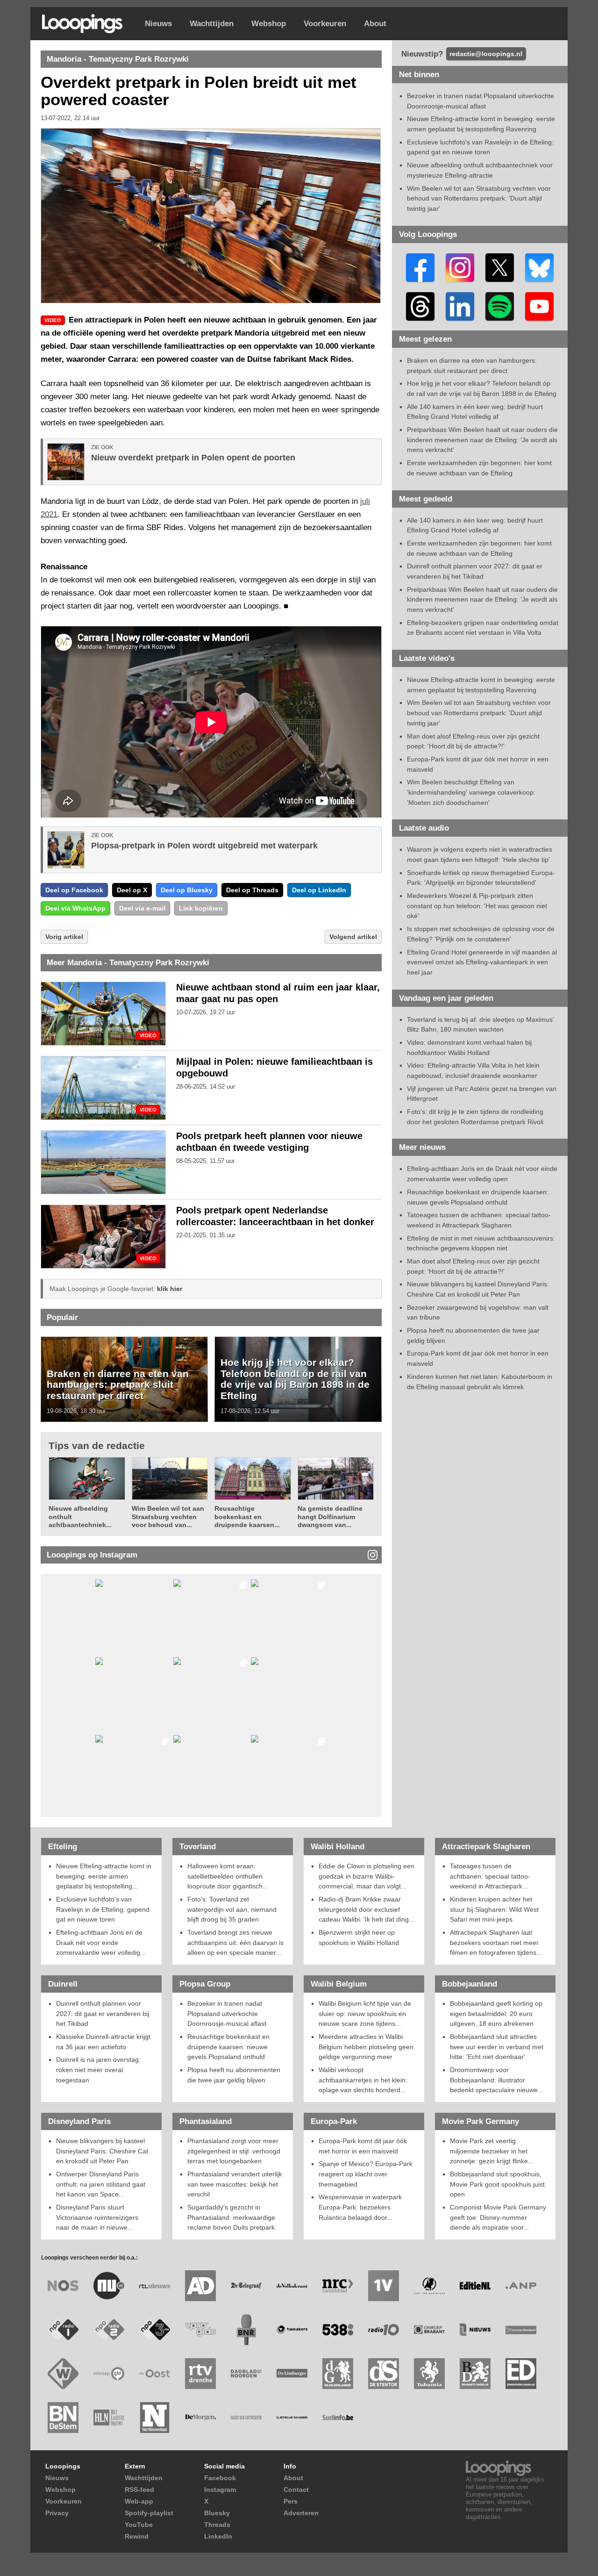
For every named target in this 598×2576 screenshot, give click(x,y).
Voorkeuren (325, 24)
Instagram (220, 2490)
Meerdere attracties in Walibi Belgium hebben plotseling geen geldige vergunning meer (366, 2047)
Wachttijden (212, 24)
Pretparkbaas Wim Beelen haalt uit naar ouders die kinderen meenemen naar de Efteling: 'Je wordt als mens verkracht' (482, 440)
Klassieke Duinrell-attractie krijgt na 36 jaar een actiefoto (103, 2042)
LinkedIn (218, 2536)
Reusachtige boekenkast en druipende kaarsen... (247, 1517)
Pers (291, 2501)
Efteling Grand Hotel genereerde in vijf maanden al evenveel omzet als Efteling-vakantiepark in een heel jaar (482, 962)
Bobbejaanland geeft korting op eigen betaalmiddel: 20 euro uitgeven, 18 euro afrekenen (496, 2013)
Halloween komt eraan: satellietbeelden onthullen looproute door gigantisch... (228, 1876)
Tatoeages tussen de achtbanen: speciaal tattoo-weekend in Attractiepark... (490, 1876)
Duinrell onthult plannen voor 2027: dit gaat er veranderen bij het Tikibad (103, 2013)
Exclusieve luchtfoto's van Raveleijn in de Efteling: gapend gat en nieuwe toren (103, 1909)
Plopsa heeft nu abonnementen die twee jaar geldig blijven (234, 2075)
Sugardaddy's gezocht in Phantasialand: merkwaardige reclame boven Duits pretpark (231, 2217)
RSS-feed (139, 2490)
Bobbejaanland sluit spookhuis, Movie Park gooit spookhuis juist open (497, 2184)
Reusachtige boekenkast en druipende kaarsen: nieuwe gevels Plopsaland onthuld (228, 2047)
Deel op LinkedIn (319, 890)
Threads (217, 2525)
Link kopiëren (201, 908)
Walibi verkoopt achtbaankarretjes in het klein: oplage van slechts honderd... (363, 2080)
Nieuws (158, 24)
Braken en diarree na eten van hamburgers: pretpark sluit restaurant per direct (118, 1385)
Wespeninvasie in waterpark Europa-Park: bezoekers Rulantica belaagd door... (360, 2207)
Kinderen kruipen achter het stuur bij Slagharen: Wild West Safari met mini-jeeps (494, 1909)
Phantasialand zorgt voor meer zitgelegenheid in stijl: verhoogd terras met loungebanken (234, 2151)
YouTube (139, 2525)
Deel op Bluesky (187, 890)
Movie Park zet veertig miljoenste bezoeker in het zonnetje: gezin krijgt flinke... (492, 2151)
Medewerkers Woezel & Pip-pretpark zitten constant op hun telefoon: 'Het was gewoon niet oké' (477, 906)
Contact (296, 2490)
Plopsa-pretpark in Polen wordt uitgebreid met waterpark (204, 846)
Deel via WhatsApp (75, 908)
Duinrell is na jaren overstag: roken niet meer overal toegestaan (98, 2070)
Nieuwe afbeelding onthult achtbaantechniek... (80, 1517)
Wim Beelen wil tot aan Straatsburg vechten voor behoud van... (168, 1517)
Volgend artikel (353, 937)
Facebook (220, 2478)
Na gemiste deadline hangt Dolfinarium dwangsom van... (330, 1517)
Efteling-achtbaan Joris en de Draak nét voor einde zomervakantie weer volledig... (101, 1942)
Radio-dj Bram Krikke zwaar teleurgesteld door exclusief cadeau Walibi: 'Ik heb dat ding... (367, 1909)
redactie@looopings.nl (486, 54)
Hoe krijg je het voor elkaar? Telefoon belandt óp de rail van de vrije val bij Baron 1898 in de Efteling (295, 1379)
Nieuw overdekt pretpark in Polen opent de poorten (193, 458)
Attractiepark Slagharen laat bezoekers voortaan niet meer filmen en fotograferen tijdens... (496, 1942)
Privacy (57, 2513)
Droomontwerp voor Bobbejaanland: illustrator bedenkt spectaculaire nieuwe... (497, 2080)
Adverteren (301, 2513)
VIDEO (148, 1036)
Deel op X (132, 890)
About (375, 24)
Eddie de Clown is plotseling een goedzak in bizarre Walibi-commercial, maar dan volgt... (367, 1876)
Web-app (139, 2501)
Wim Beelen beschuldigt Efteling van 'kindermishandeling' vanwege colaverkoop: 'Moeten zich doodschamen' (471, 792)
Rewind (137, 2536)
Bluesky (217, 2513)
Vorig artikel (64, 937)
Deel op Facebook (74, 890)
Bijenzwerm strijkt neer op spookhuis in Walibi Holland (359, 1937)
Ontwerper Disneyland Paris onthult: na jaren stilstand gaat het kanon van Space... (101, 2184)
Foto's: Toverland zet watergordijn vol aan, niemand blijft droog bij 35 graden (232, 1909)
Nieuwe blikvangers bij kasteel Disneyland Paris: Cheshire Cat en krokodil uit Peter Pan (102, 2151)
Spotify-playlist (149, 2513)
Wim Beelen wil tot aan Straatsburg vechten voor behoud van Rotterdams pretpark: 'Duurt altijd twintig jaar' (479, 198)
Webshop (269, 24)
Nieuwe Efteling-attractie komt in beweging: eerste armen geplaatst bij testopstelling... (104, 1876)
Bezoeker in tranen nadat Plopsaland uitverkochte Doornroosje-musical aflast (227, 2013)
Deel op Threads (252, 890)
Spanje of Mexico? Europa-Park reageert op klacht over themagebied (366, 2174)
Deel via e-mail (142, 908)
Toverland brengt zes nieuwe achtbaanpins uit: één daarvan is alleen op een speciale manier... (235, 1942)
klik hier (170, 1289)
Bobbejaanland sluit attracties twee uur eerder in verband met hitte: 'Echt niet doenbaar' (497, 2047)
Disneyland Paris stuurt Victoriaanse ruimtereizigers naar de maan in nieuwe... (97, 2217)
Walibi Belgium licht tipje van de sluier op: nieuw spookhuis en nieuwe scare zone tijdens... (365, 2013)
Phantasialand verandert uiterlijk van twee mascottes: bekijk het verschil (235, 2184)
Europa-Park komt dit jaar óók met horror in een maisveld (363, 2146)
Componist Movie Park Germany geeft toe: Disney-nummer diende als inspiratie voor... (498, 2217)
